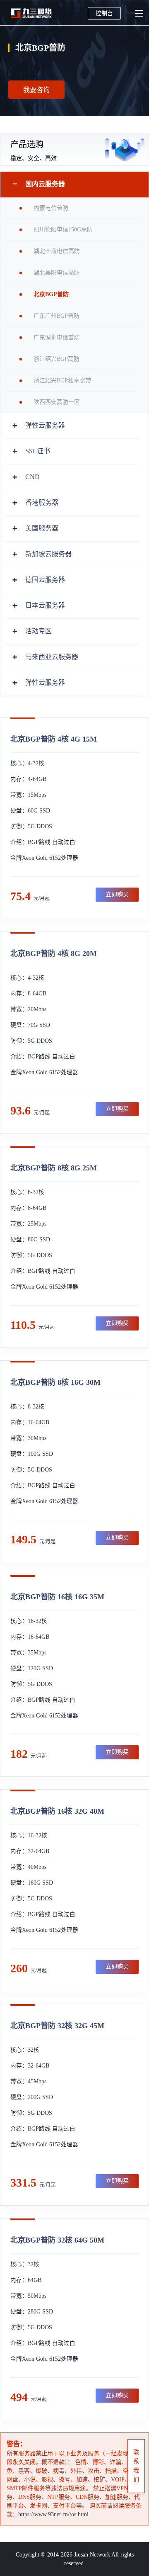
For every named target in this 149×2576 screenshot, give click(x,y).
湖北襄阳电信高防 (57, 273)
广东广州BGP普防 (56, 316)
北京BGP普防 (51, 294)
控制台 (104, 13)
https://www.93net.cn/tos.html (53, 2514)
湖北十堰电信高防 (57, 251)
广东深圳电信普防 (57, 337)
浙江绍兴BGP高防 (56, 359)
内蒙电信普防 (51, 208)
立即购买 (117, 894)
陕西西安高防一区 (57, 402)
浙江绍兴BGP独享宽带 (62, 381)
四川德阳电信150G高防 (63, 230)
